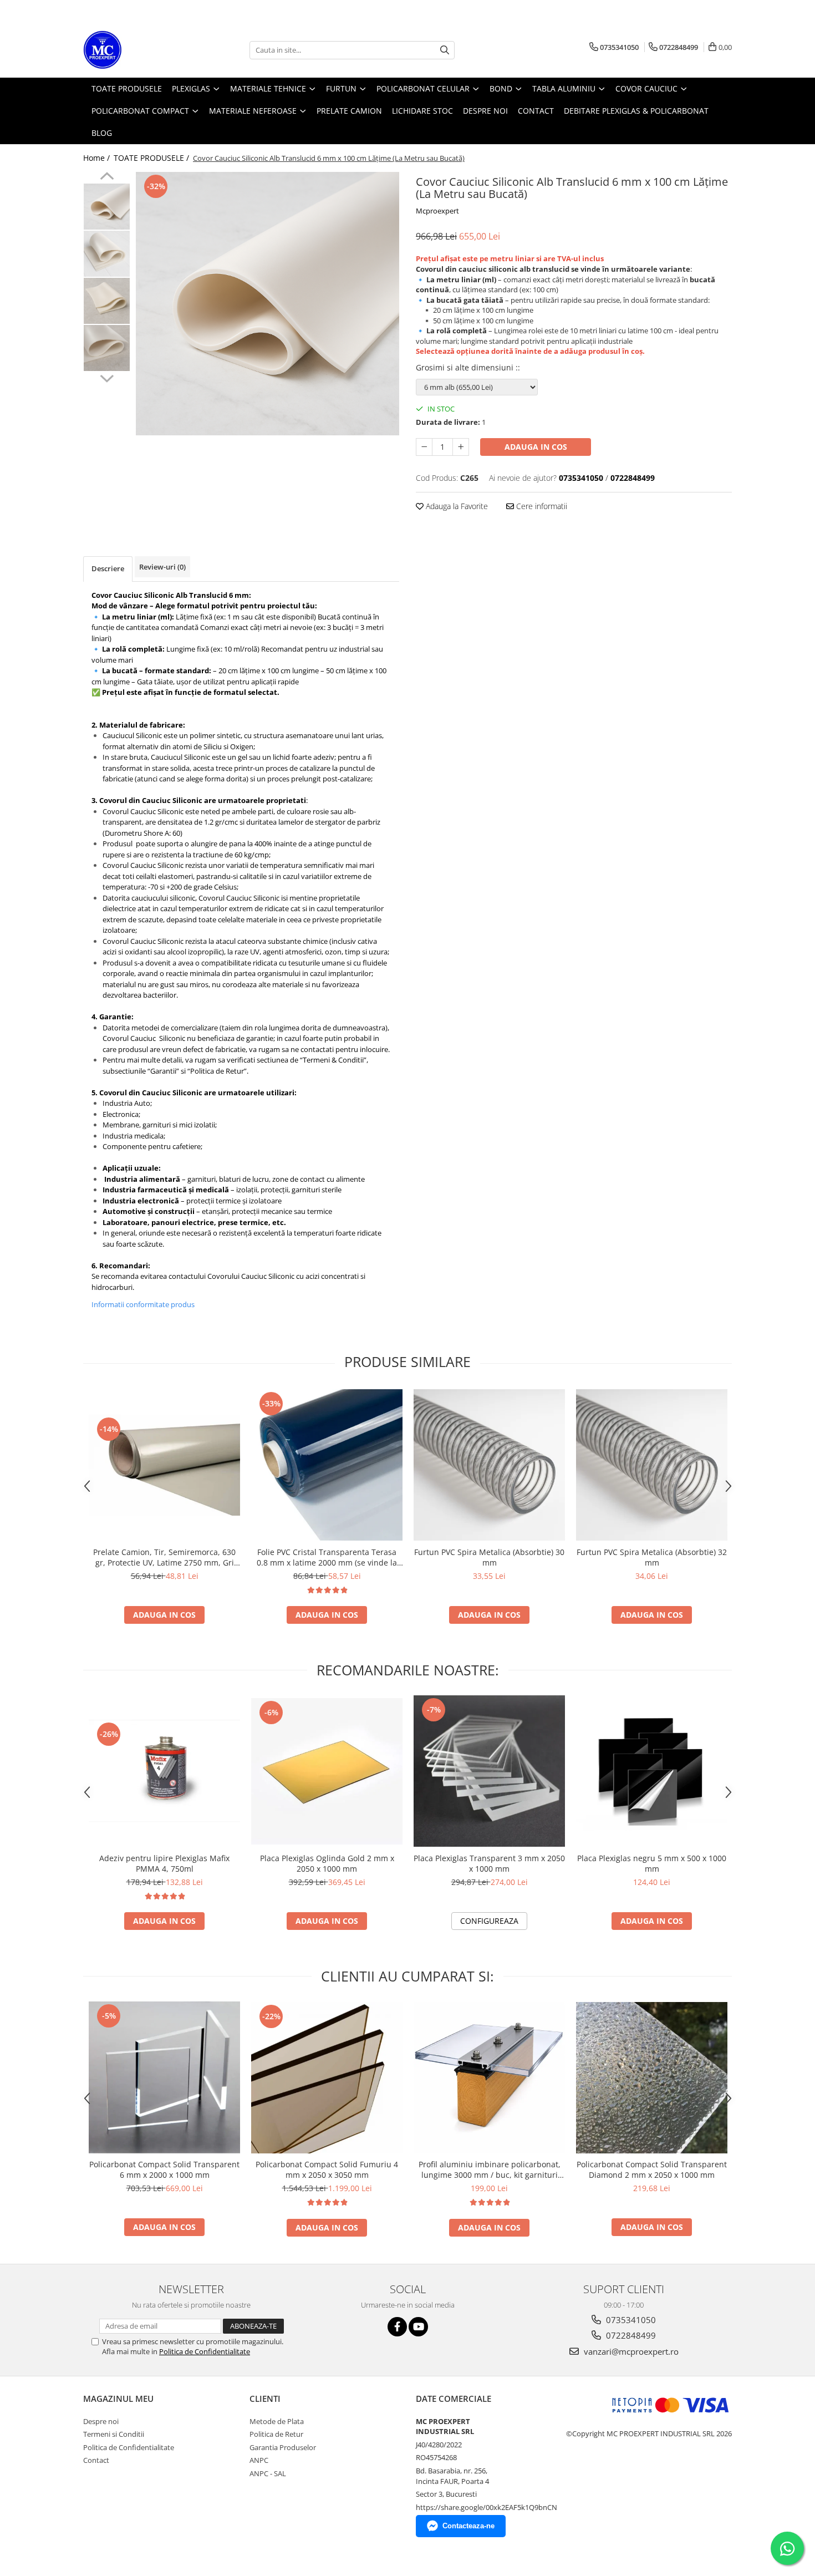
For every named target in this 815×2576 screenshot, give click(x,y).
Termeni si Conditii (114, 2434)
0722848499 (630, 2335)
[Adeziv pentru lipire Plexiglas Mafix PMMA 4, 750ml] (164, 1771)
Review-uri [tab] (162, 567)
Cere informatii (541, 506)
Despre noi (101, 2421)
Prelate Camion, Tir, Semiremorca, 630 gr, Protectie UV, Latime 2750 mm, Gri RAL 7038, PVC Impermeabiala (164, 1557)
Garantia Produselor (283, 2447)
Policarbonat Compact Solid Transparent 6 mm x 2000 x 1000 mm (164, 2169)
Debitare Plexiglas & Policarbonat (636, 111)
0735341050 (630, 2320)
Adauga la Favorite (456, 506)
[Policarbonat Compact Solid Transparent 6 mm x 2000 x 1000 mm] (164, 2078)
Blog (102, 133)
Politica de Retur (276, 2434)
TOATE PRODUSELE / (152, 158)
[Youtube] (418, 2327)
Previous (107, 177)
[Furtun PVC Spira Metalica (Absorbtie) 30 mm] (489, 1465)
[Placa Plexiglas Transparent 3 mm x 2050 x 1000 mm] (489, 1771)
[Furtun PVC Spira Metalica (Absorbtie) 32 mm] (652, 1465)
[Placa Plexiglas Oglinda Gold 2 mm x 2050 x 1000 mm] (327, 1772)
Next (107, 377)
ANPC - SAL (268, 2473)
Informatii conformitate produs (143, 1304)
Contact (96, 2460)
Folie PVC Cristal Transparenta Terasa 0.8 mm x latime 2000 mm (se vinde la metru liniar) (327, 1557)
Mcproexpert (437, 211)
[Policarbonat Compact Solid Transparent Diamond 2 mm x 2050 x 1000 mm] (652, 2078)
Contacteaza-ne (468, 2526)
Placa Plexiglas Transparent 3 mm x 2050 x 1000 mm (489, 1863)
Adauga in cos (536, 447)
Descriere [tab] (108, 568)
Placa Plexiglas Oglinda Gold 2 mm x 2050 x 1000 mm (327, 1863)
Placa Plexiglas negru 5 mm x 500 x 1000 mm (652, 1863)
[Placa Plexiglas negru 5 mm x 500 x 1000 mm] (652, 1771)
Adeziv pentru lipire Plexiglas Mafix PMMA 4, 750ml (164, 1863)
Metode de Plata (277, 2421)
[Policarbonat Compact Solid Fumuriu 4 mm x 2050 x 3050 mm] (327, 2078)
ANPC (259, 2460)
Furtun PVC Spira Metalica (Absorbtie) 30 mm (489, 1557)
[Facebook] (397, 2327)
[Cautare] (445, 50)
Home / (98, 158)
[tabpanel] (268, 304)
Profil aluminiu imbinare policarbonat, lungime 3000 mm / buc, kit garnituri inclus (490, 2169)
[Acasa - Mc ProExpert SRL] (139, 50)
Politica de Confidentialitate (205, 2351)
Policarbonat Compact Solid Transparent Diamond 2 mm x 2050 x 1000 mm (652, 2169)
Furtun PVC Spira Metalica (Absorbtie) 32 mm (652, 1557)
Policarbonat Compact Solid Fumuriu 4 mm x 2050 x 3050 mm (327, 2169)
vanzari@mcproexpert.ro (630, 2351)
